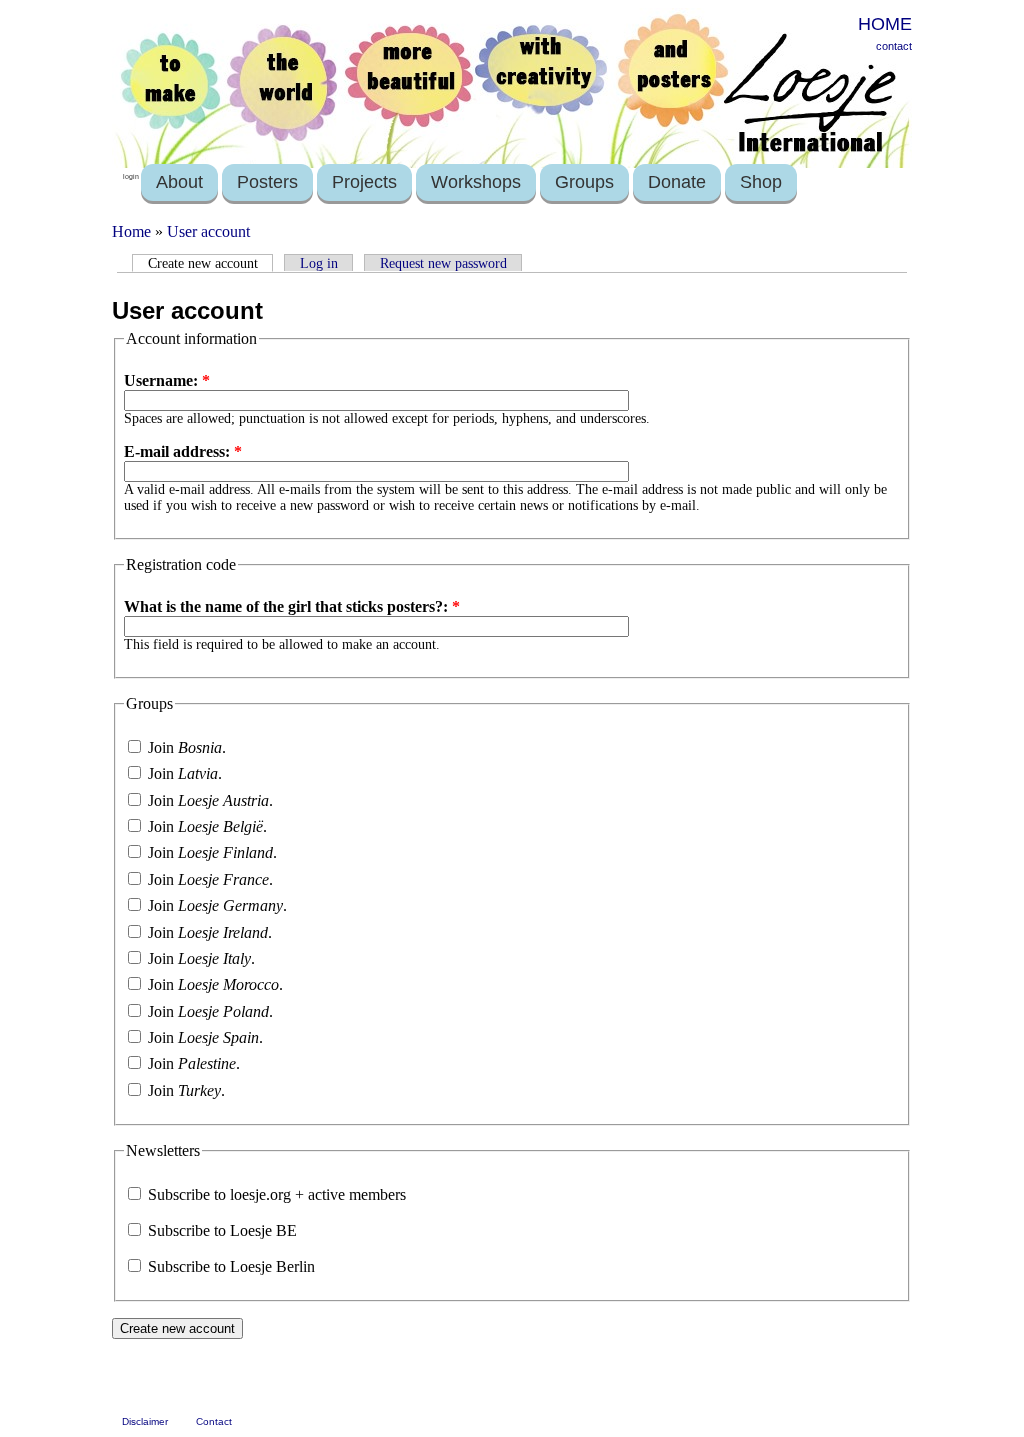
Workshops (476, 182)
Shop (761, 182)
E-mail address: (183, 451)
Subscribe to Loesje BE (220, 1230)
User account (208, 231)
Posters (267, 182)
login (131, 176)
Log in (319, 263)
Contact (214, 1421)
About (179, 182)
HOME (885, 24)
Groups (584, 182)
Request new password (443, 263)
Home (131, 231)
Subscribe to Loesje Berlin (229, 1266)
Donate (677, 182)
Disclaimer (145, 1421)
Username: (167, 380)
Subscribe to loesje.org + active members (275, 1194)
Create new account (203, 263)
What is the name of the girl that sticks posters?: (292, 606)
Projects (364, 182)
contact (894, 46)
